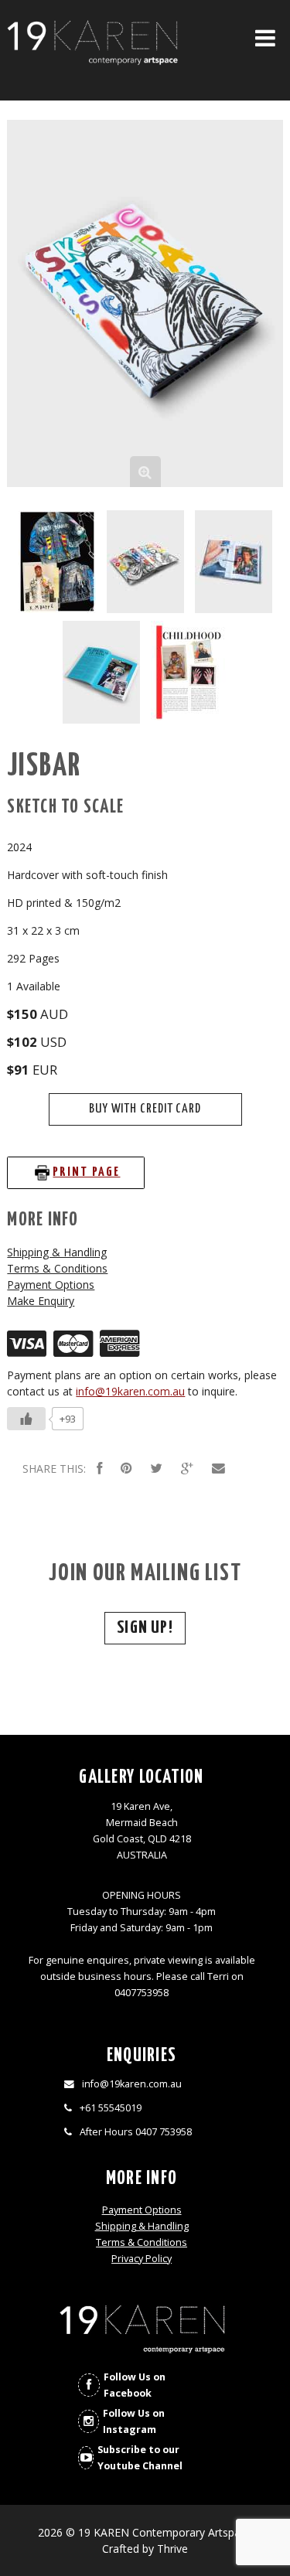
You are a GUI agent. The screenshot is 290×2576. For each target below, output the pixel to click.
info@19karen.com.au (130, 1391)
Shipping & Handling (57, 1252)
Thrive (172, 2549)
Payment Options (51, 1285)
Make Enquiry (41, 1301)
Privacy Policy (142, 2259)
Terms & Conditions (57, 1268)
